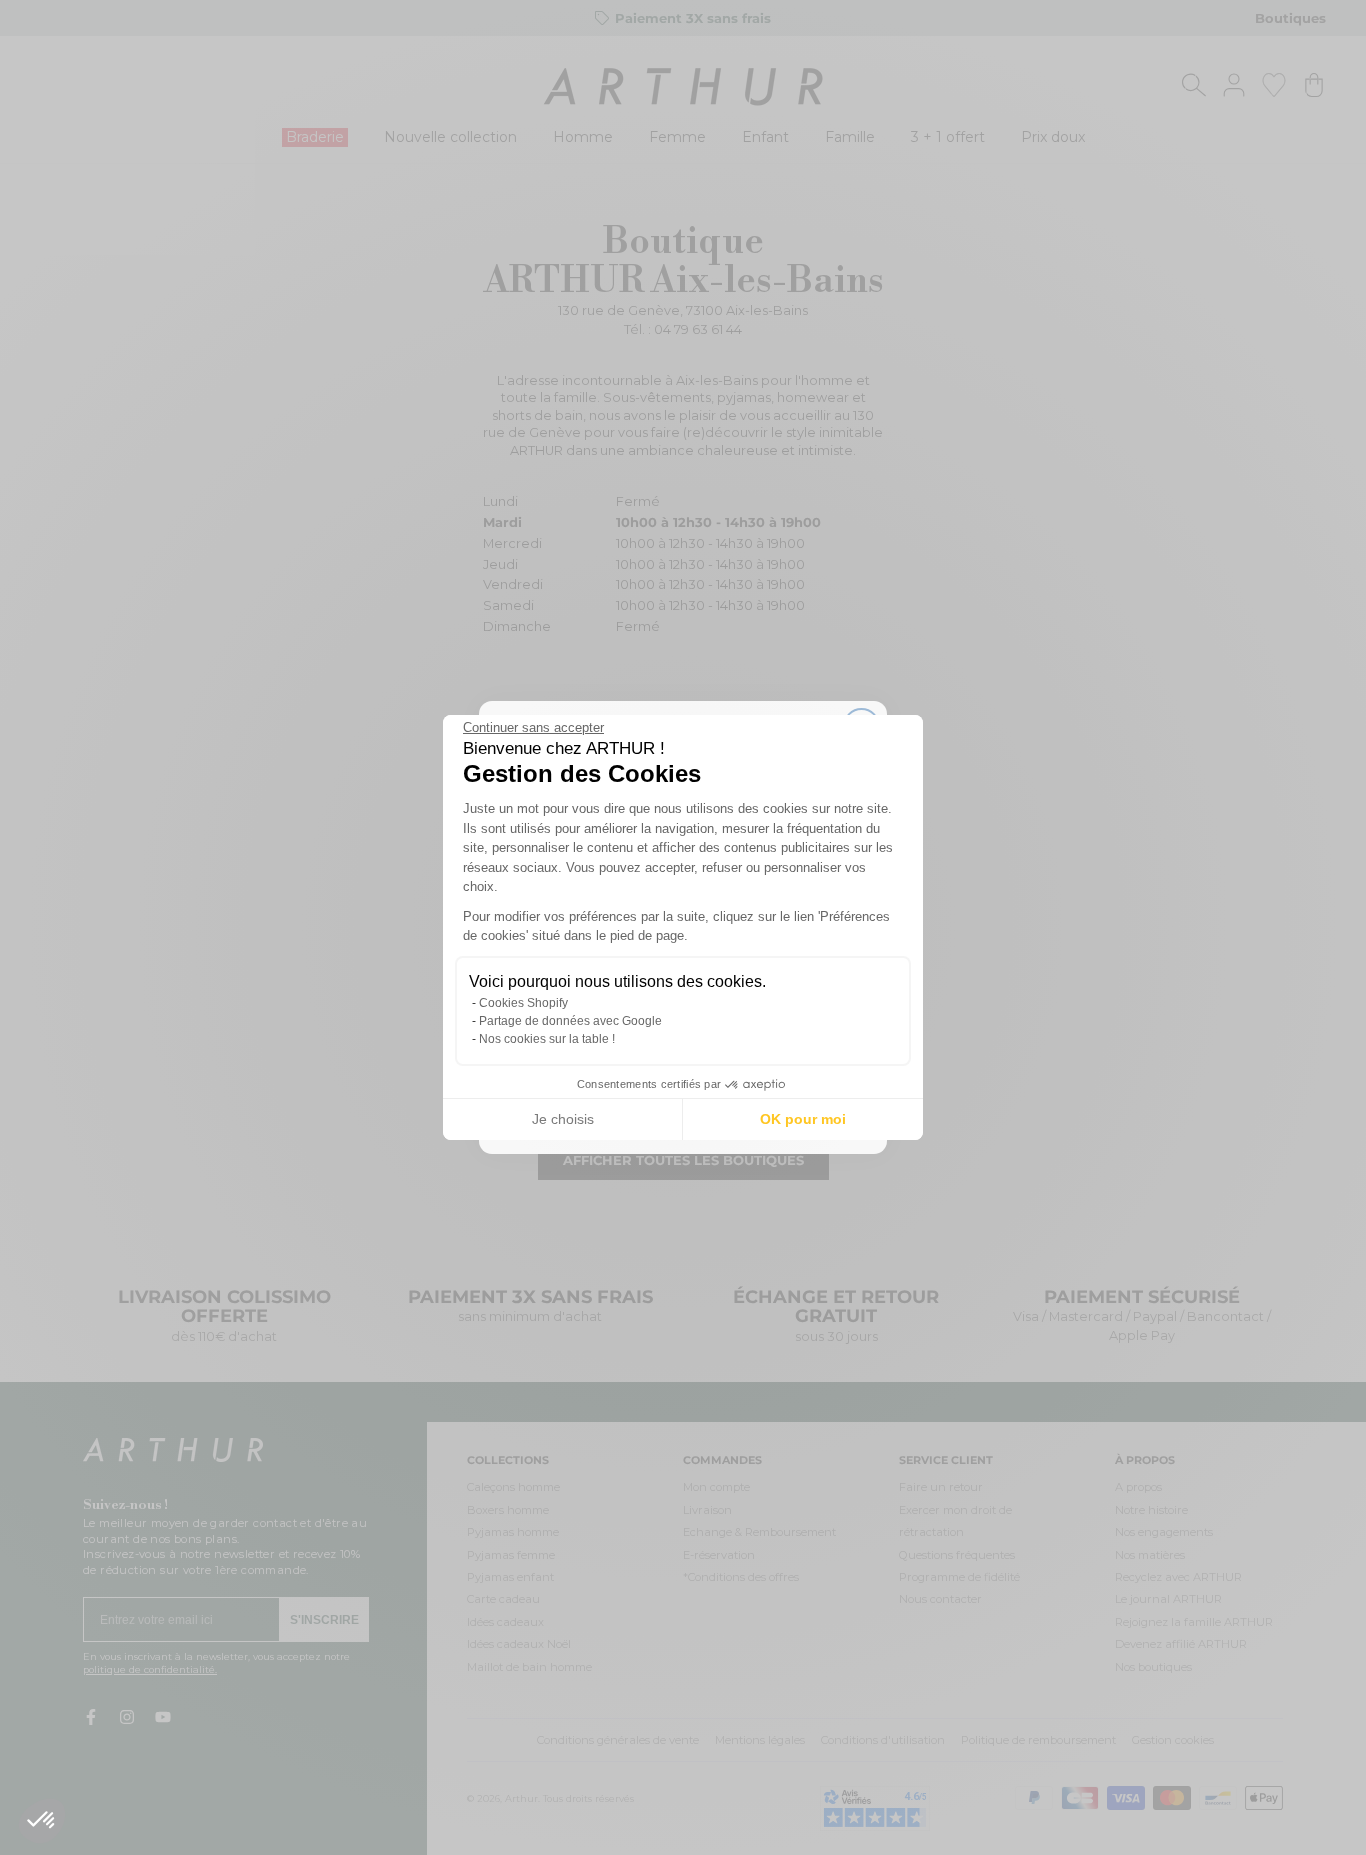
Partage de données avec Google (570, 1021)
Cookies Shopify (523, 1003)
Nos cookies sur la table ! (547, 1039)
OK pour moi (803, 1119)
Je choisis (563, 1119)
